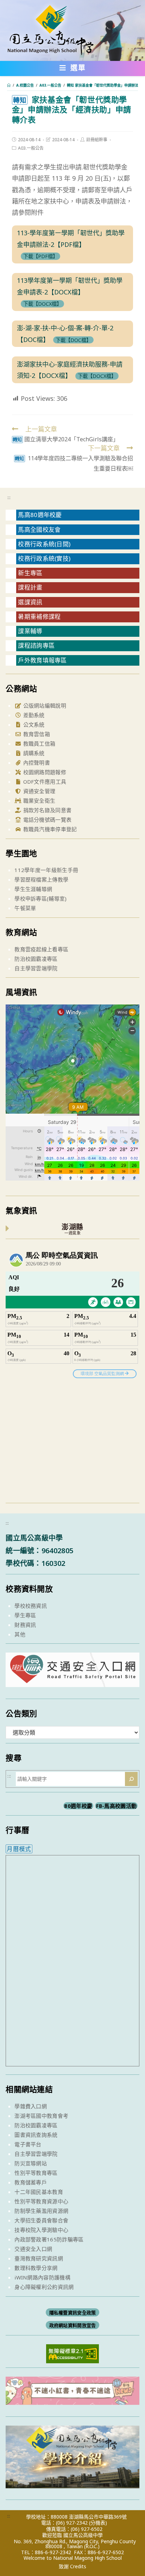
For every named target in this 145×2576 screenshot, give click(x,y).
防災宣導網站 (31, 2163)
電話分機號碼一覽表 (46, 820)
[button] (73, 69)
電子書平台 (28, 2144)
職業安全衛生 (38, 801)
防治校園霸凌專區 (36, 959)
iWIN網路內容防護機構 (42, 2277)
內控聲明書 (36, 763)
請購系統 (33, 753)
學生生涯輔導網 (33, 889)
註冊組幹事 (97, 140)
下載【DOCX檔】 (42, 304)
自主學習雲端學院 (36, 968)
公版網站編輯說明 (44, 705)
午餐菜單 (25, 908)
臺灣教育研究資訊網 (39, 2258)
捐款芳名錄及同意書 (46, 810)
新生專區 (30, 573)
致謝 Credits (72, 2566)
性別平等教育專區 (36, 2173)
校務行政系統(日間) (44, 544)
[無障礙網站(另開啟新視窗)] (72, 2353)
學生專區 (25, 1615)
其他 (20, 1634)
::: (9, 497)
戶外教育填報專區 (42, 660)
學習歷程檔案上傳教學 (41, 879)
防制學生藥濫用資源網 (41, 2211)
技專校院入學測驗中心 (41, 2230)
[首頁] (9, 85)
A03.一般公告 (31, 148)
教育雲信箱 (36, 734)
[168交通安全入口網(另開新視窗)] (72, 1681)
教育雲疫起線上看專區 (41, 949)
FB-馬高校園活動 (116, 1806)
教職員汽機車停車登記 (49, 829)
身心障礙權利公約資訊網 (44, 2287)
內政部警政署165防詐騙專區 (49, 2239)
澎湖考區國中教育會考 (41, 2116)
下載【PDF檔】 (40, 256)
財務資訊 (25, 1625)
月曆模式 (19, 1849)
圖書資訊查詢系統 (36, 2135)
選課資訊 (30, 602)
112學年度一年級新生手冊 (46, 870)
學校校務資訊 (31, 1606)
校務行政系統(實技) (44, 558)
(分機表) (98, 2523)
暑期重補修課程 (39, 617)
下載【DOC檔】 (73, 340)
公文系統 (33, 724)
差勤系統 (33, 715)
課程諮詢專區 (36, 645)
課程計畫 (30, 587)
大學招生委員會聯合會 (41, 2220)
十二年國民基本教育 (39, 2192)
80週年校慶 (78, 1806)
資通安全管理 (38, 791)
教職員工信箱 (38, 743)
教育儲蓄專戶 (31, 2182)
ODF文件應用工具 (44, 782)
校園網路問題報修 (44, 772)
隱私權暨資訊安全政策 (73, 2313)
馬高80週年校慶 (40, 515)
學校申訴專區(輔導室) (40, 898)
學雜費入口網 (31, 2106)
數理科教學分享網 (36, 2268)
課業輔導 (30, 631)
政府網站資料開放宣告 (73, 2325)
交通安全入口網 (33, 2249)
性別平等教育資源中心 (41, 2201)
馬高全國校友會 (39, 530)
